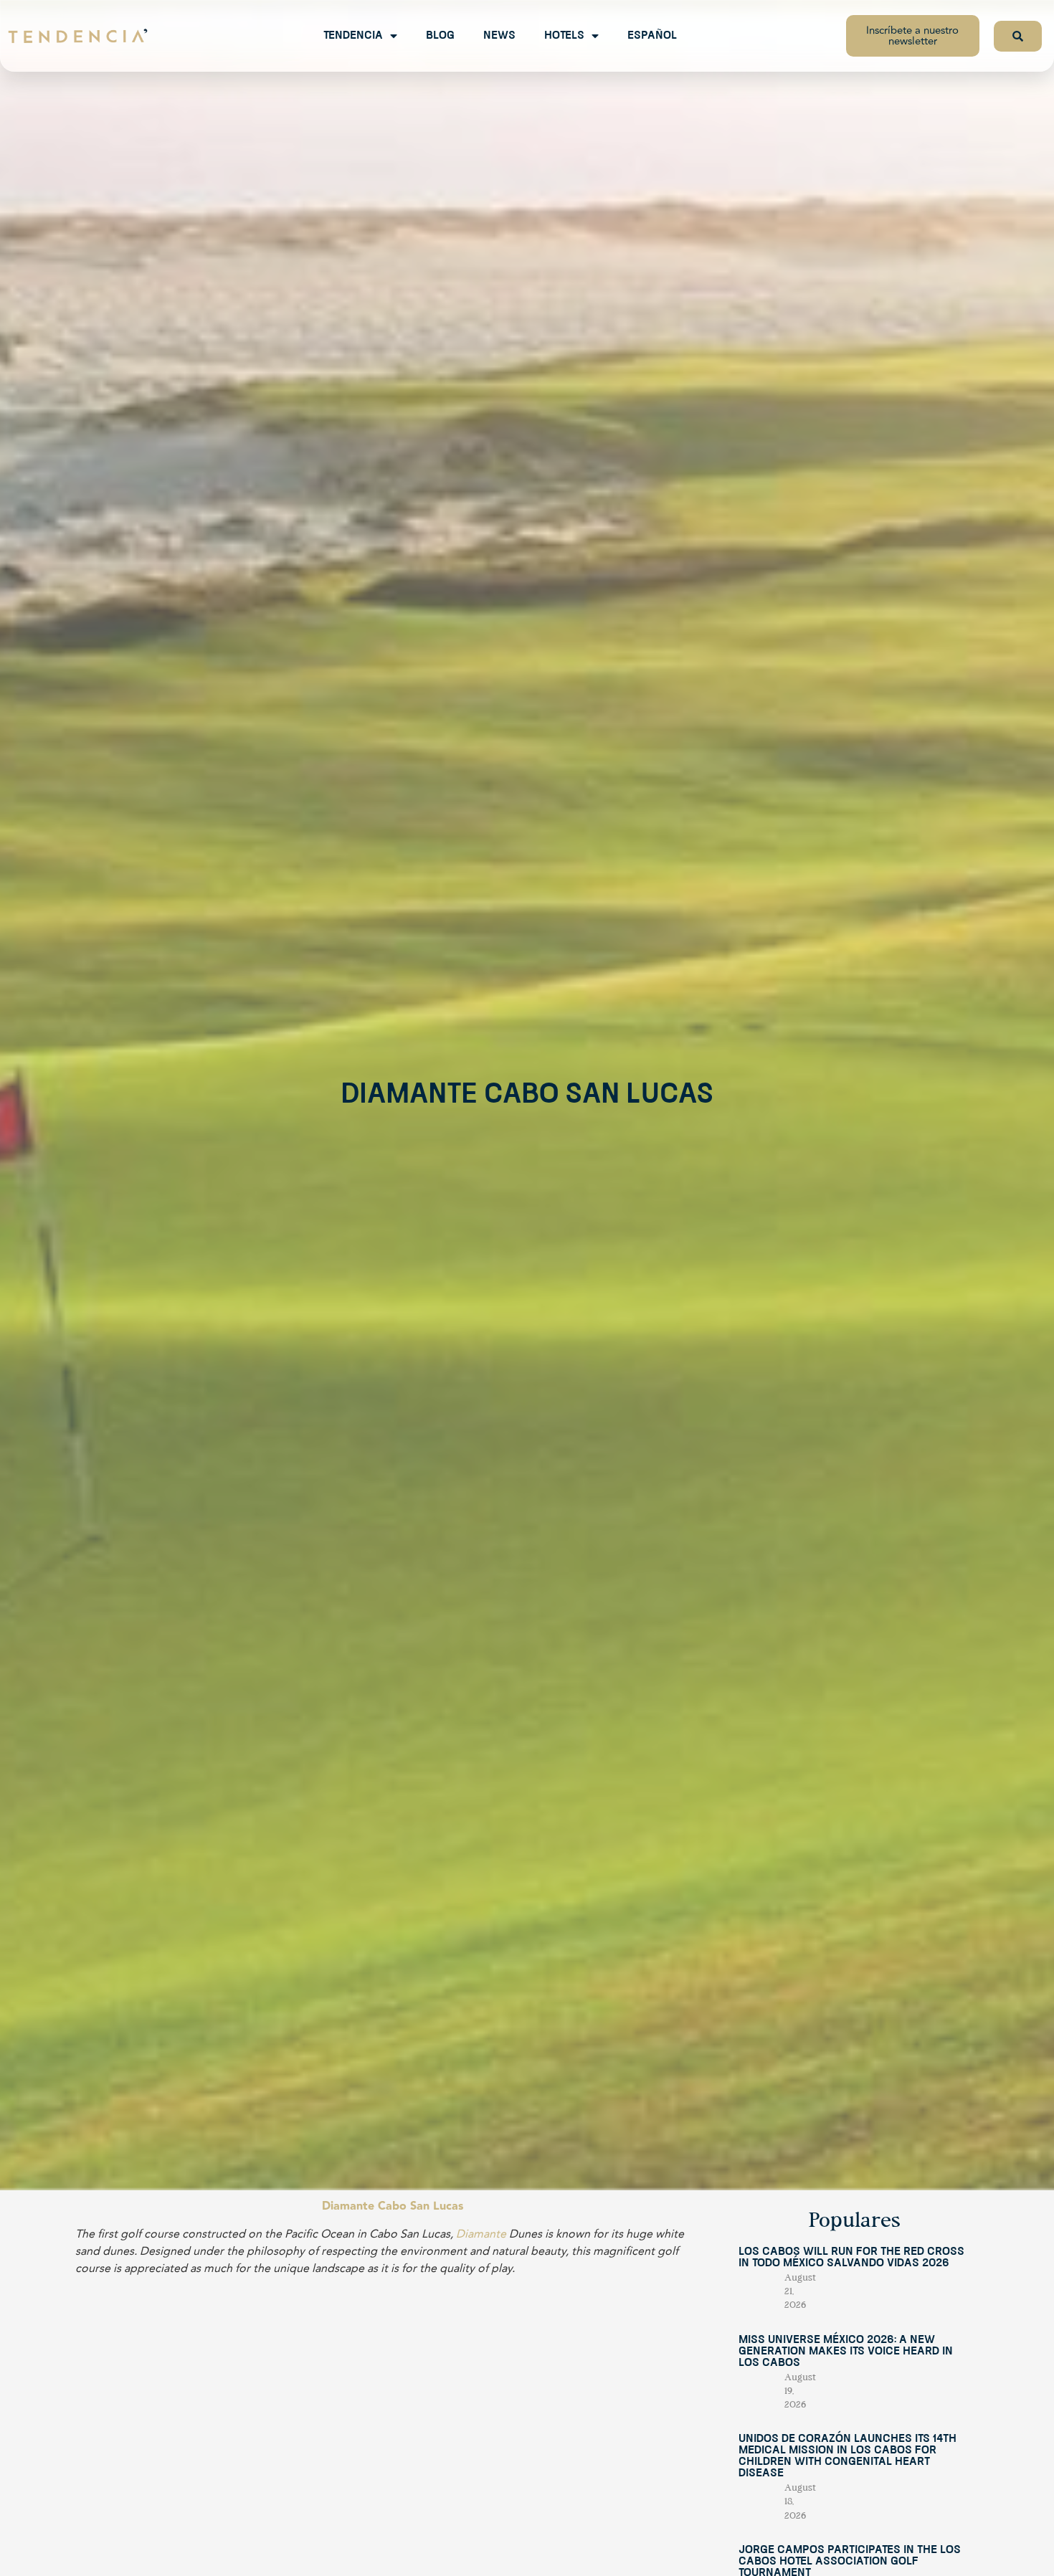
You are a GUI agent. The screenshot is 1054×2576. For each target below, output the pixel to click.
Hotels (564, 36)
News (499, 36)
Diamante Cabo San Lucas (393, 2206)
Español (652, 36)
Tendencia (353, 36)
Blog (440, 36)
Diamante (481, 2234)
